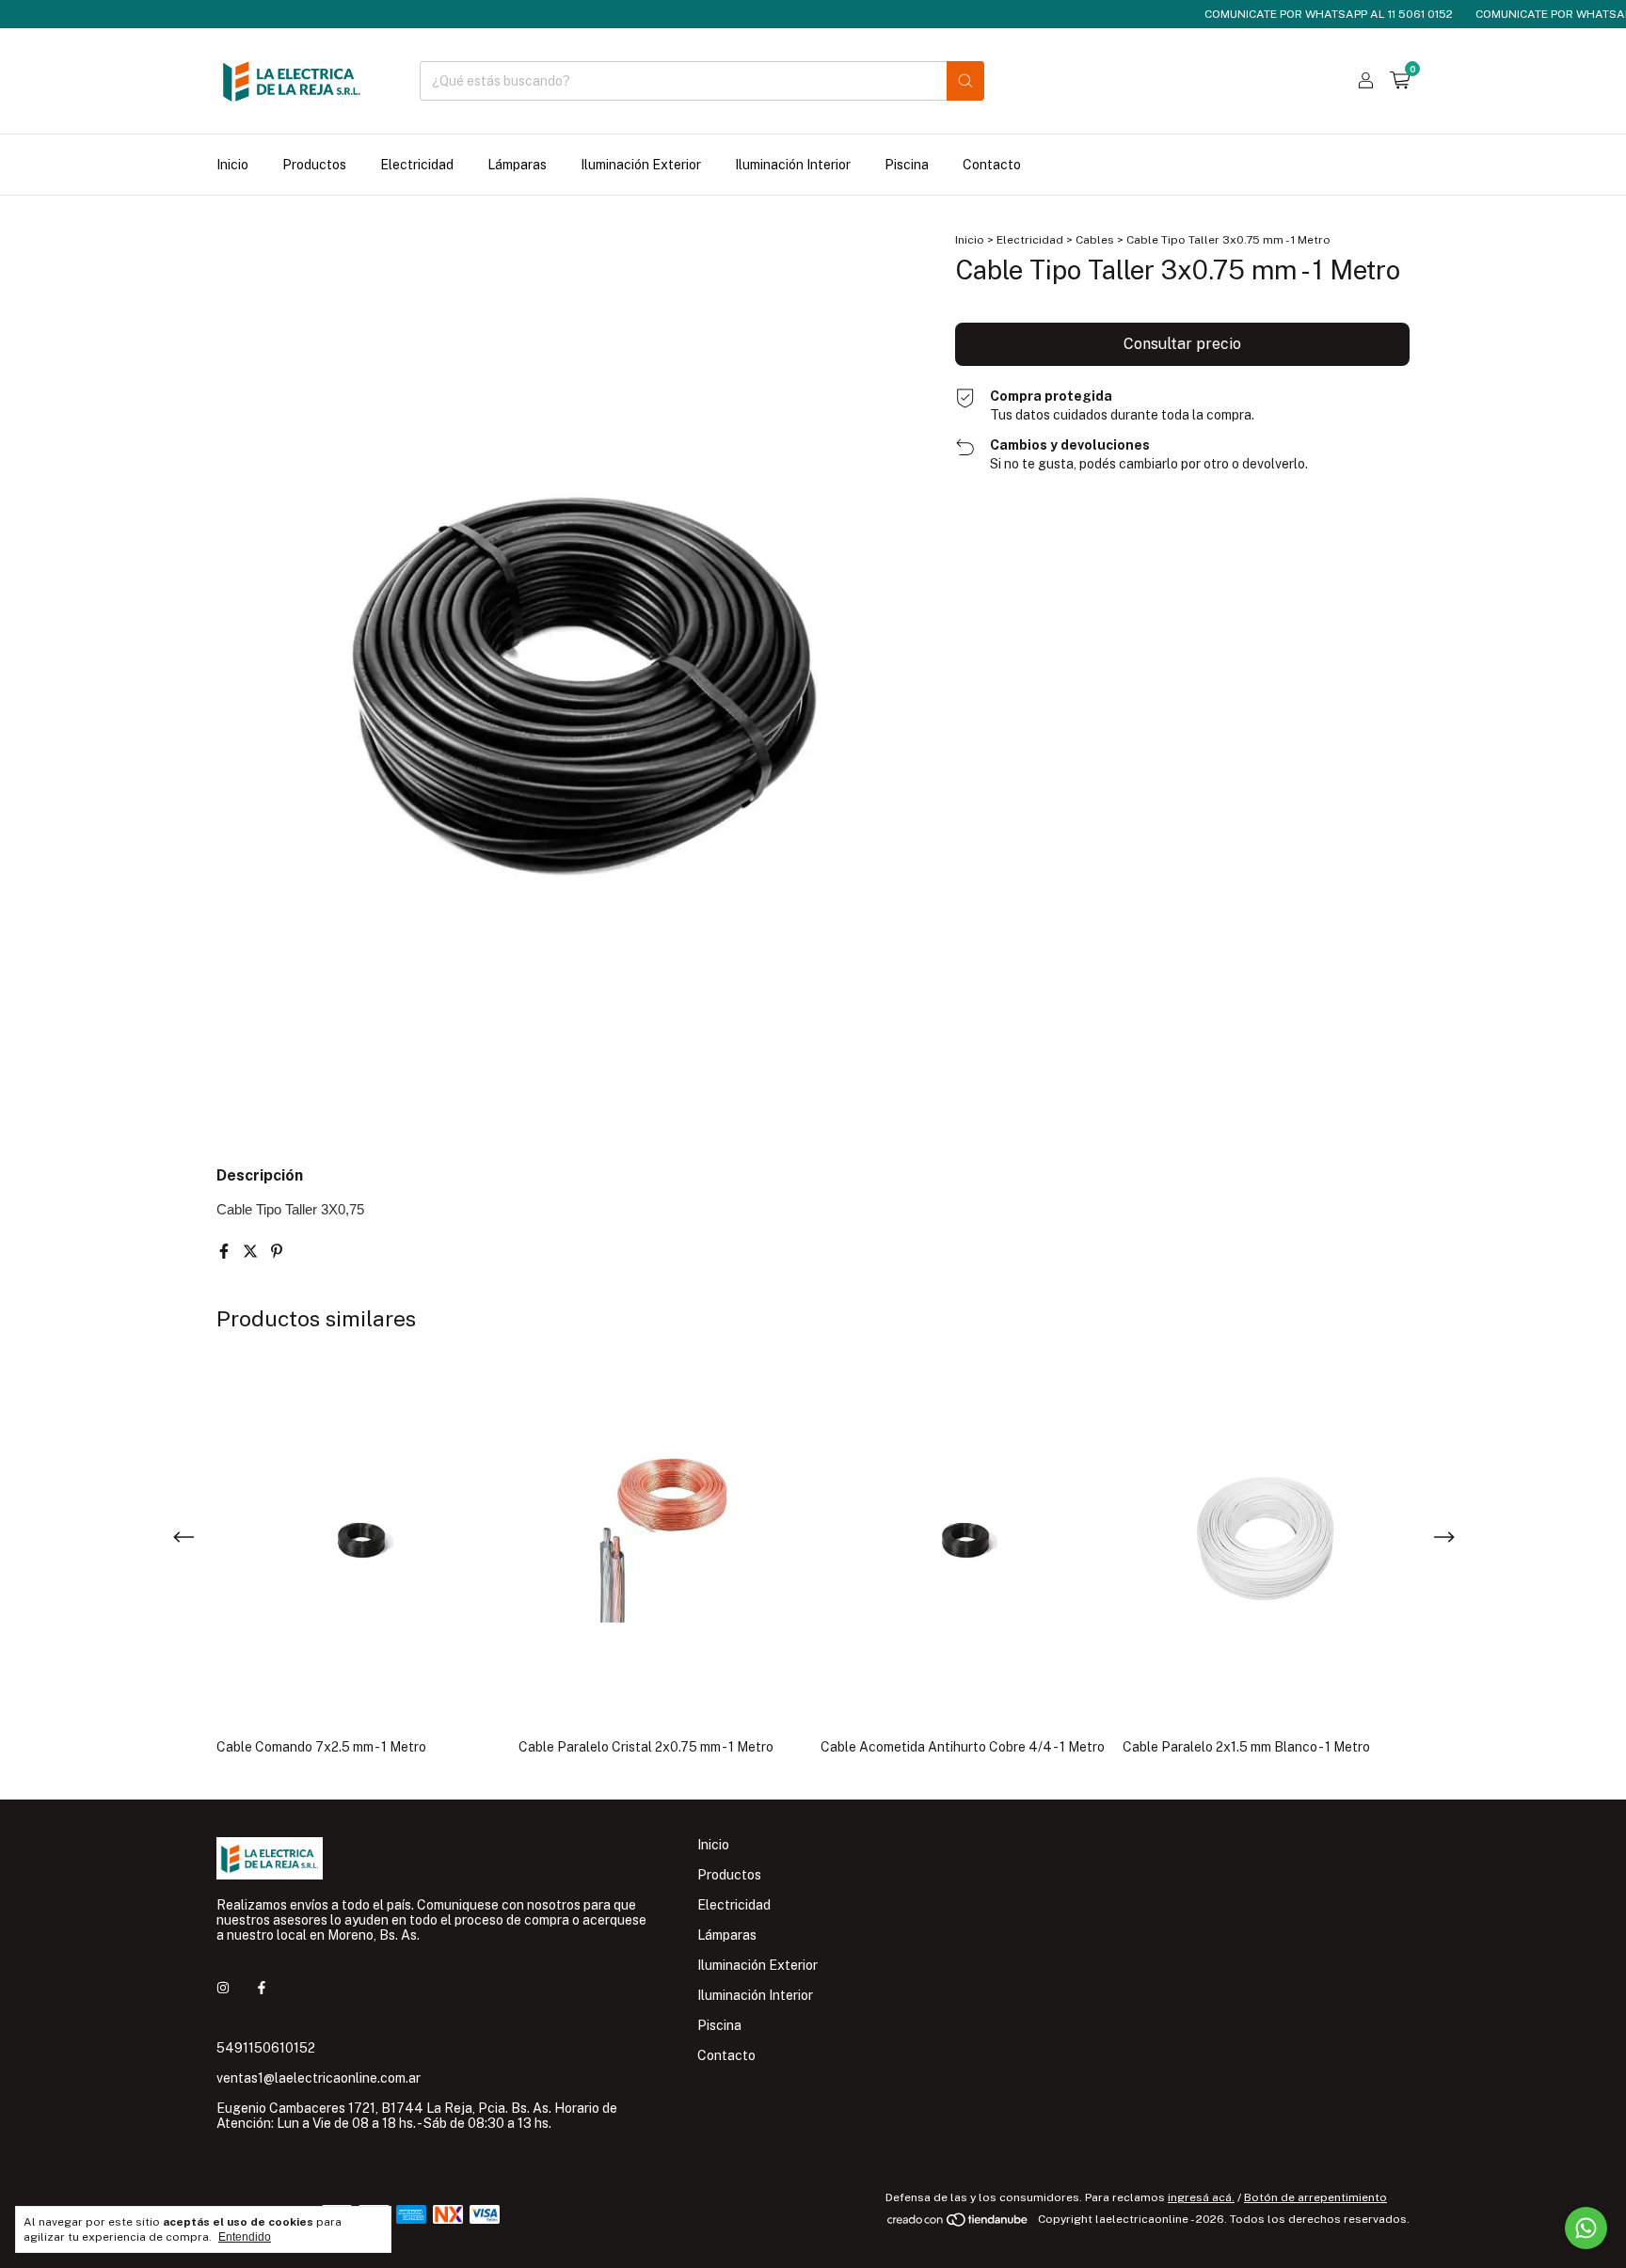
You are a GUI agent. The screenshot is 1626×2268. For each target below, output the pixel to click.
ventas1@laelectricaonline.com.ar (319, 2078)
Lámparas (517, 165)
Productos (314, 165)
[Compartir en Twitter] (252, 1252)
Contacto (992, 165)
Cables (1095, 240)
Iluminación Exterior (641, 165)
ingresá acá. (1201, 2197)
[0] (1400, 81)
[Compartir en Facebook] (226, 1252)
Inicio (232, 165)
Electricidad (417, 165)
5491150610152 (266, 2048)
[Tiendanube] (958, 2224)
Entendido (245, 2237)
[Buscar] (965, 81)
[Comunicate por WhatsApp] (1586, 2228)
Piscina (907, 165)
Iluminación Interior (793, 165)
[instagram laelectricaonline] (223, 1988)
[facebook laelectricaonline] (262, 1988)
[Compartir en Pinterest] (277, 1252)
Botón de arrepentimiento (1315, 2197)
